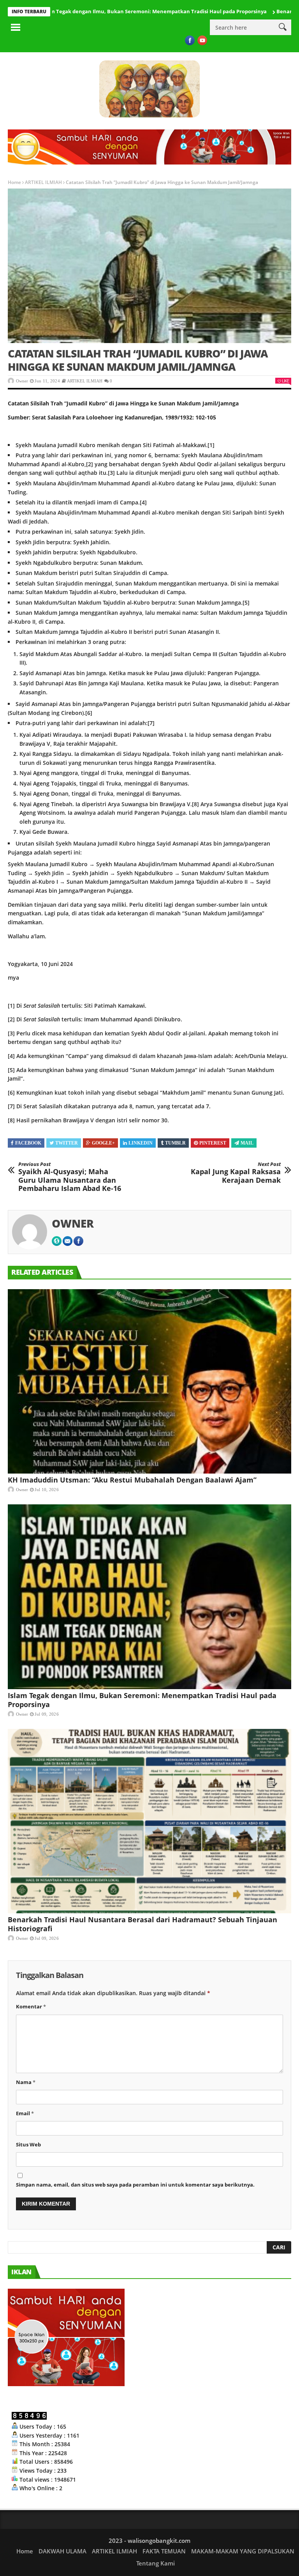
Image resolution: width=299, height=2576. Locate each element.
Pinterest (213, 1143)
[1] (211, 445)
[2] (90, 464)
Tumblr (175, 1143)
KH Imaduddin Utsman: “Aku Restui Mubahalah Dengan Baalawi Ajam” (132, 1480)
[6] (89, 713)
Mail (247, 1143)
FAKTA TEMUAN (164, 2551)
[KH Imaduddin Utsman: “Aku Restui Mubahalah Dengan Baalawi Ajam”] (149, 1381)
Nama (26, 2082)
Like (285, 381)
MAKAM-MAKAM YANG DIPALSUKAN (243, 2551)
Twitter (67, 1143)
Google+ (103, 1143)
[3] (111, 473)
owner (22, 381)
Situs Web (28, 2144)
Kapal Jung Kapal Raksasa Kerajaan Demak (236, 1173)
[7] (151, 723)
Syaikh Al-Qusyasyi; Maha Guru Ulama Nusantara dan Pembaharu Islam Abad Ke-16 (70, 1177)
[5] (246, 602)
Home (14, 182)
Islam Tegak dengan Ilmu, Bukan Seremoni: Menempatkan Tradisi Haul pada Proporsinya (142, 1700)
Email (25, 2113)
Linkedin (141, 1143)
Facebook (28, 1143)
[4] (143, 502)
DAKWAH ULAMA (62, 2551)
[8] (195, 804)
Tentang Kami (156, 2563)
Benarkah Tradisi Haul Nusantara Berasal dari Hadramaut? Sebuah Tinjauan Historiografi (142, 1924)
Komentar (31, 2006)
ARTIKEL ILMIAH (43, 182)
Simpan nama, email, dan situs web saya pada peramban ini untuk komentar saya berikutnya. (135, 2185)
